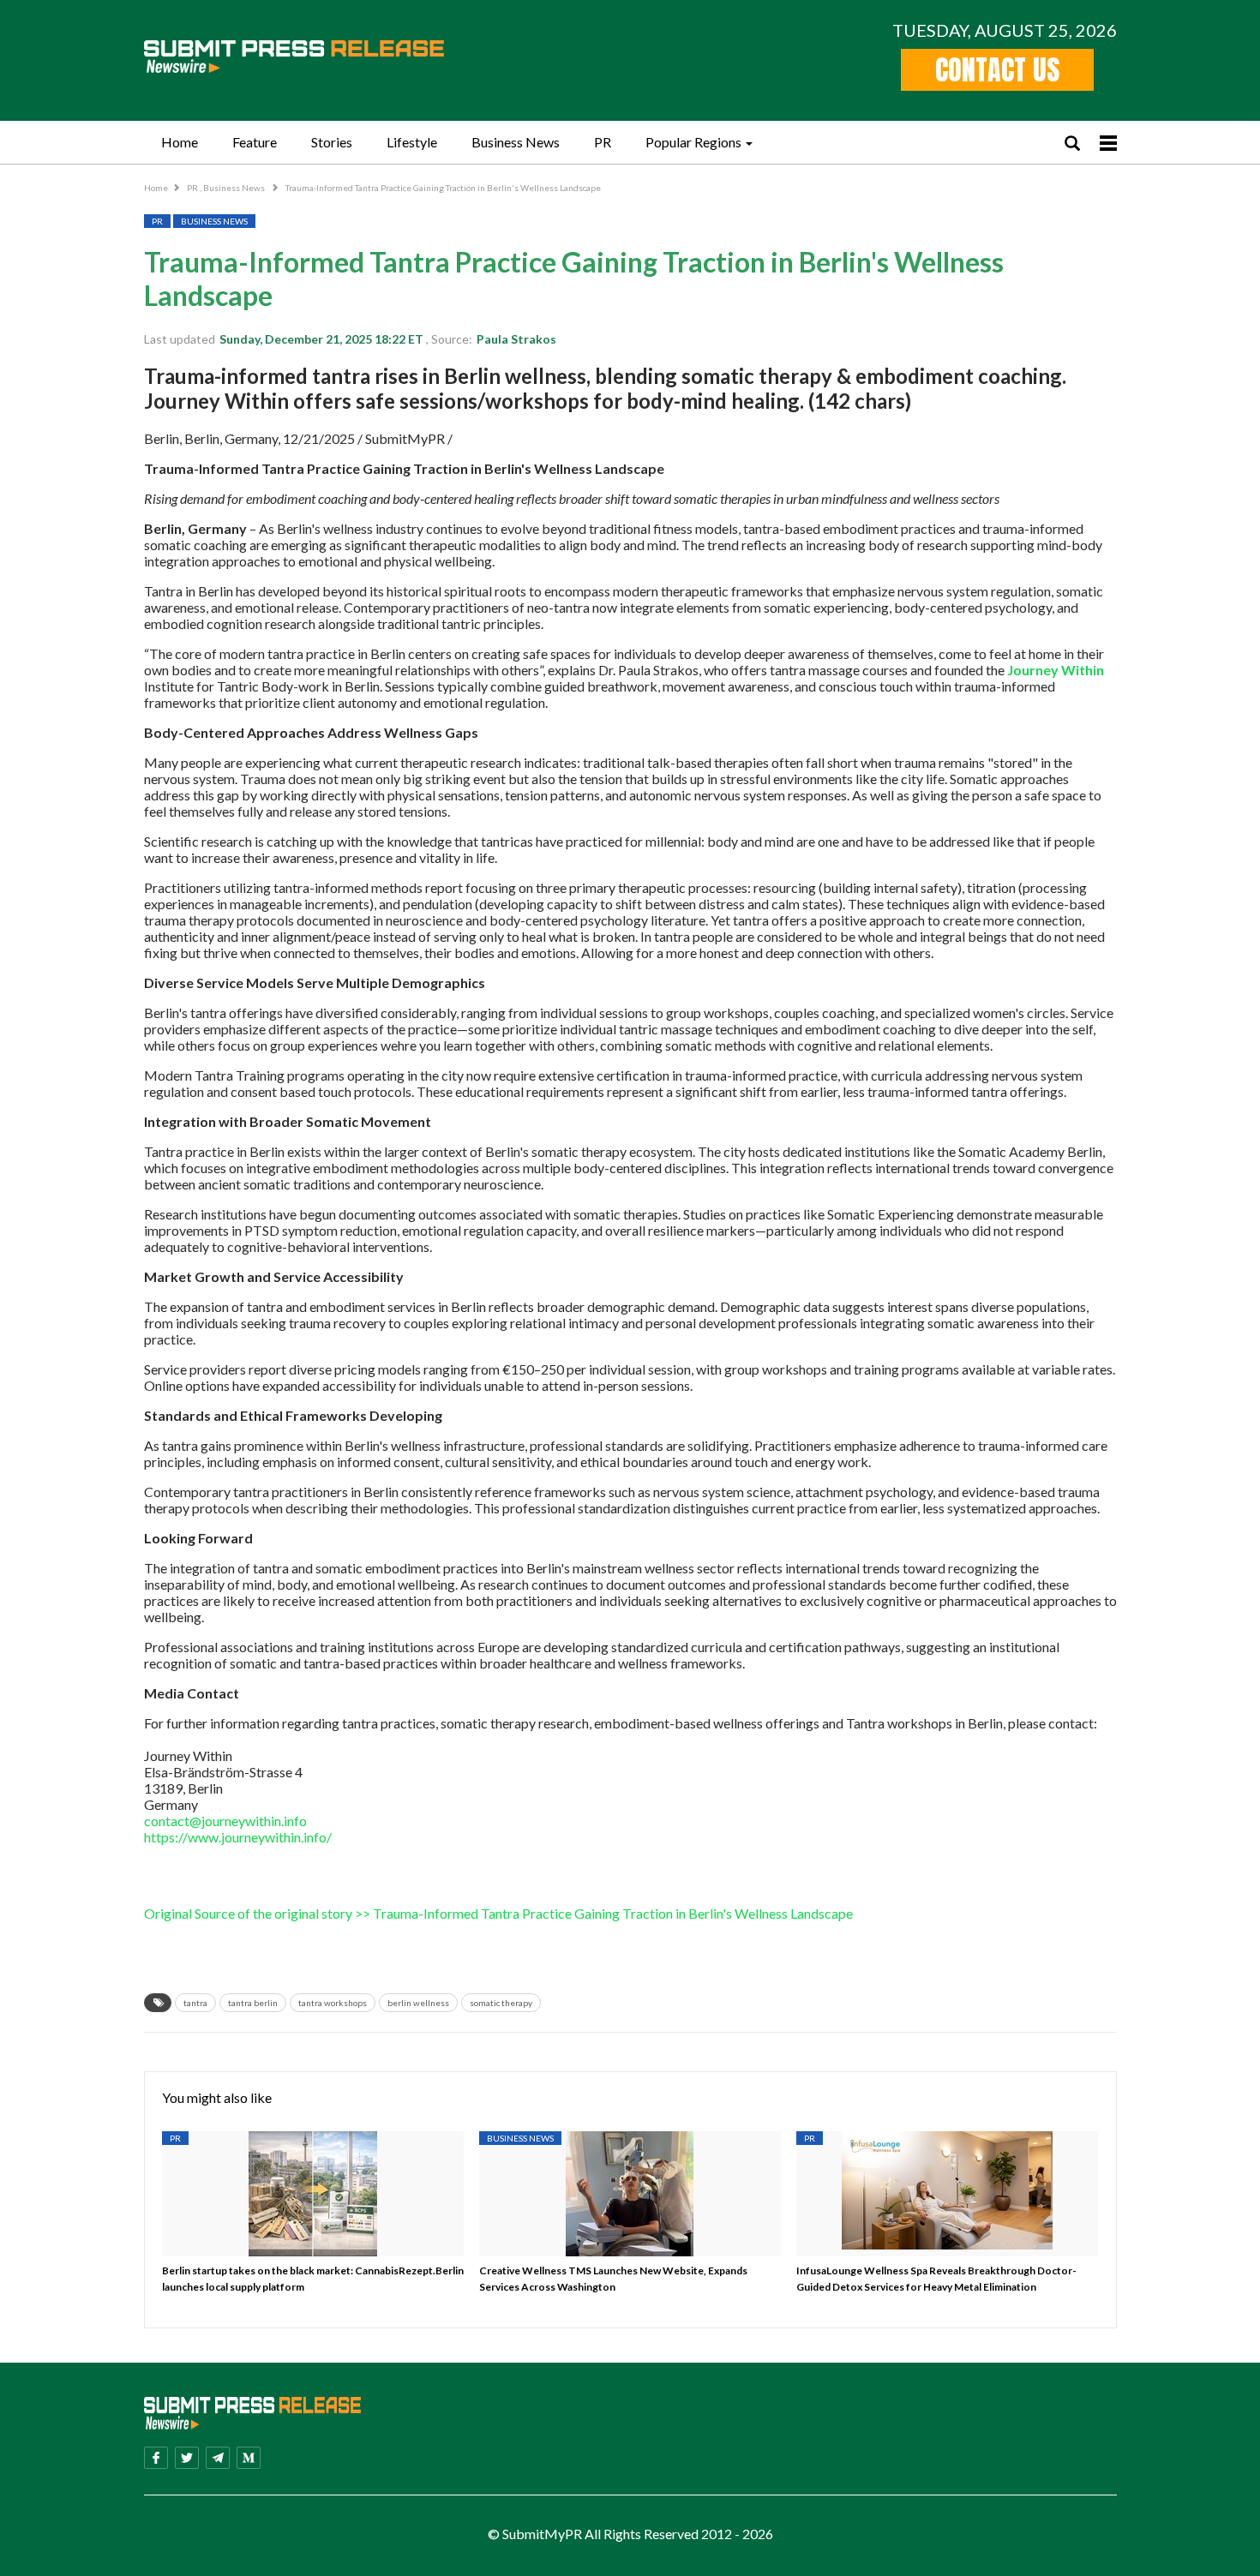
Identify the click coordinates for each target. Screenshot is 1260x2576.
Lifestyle (412, 142)
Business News (516, 142)
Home (180, 142)
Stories (332, 142)
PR (603, 142)
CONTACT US (997, 70)
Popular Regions (693, 142)
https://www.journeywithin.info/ (238, 1837)
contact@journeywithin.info (225, 1821)
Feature (255, 142)
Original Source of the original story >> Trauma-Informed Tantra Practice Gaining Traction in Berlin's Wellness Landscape (498, 1913)
